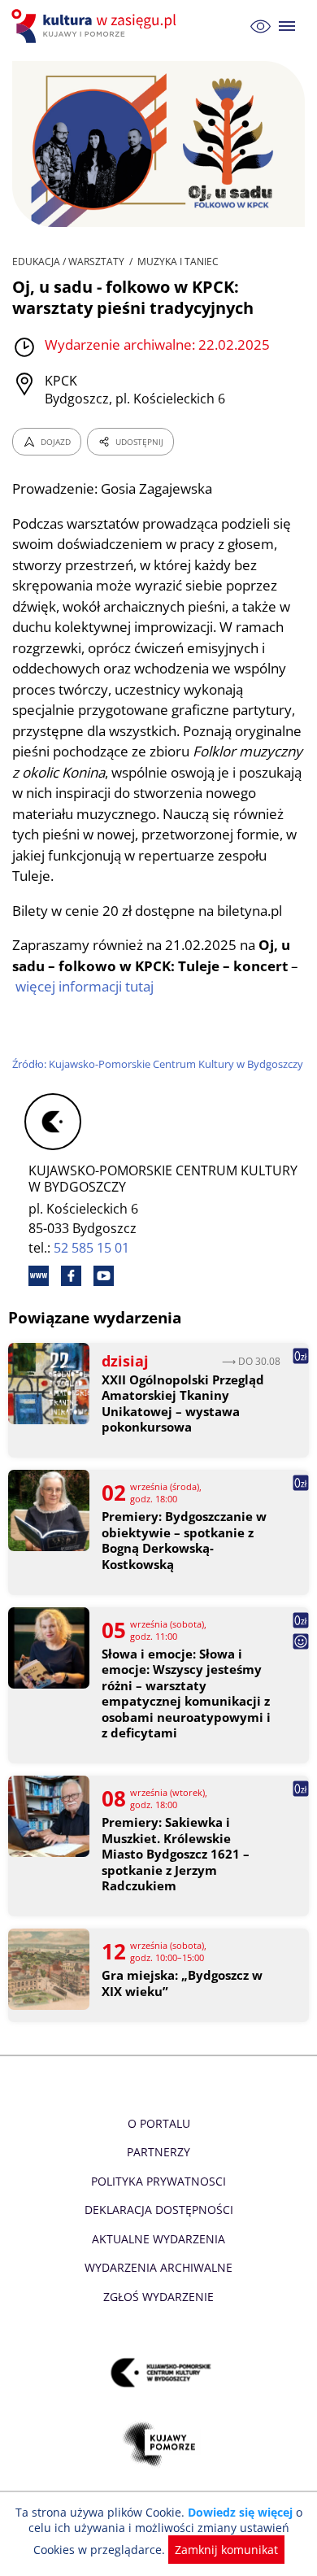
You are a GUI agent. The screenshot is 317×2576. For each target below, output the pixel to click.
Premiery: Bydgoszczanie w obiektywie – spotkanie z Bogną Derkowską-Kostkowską (184, 1541)
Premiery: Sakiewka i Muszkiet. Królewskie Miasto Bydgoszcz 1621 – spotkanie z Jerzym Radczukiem (176, 1854)
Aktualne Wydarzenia (158, 2239)
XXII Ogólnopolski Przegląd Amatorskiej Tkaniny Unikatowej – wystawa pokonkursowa (183, 1404)
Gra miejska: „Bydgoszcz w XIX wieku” (182, 1983)
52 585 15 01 (91, 1248)
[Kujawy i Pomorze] (159, 2444)
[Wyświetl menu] (287, 26)
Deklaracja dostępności (159, 2210)
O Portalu (159, 2123)
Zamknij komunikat (226, 2550)
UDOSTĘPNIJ (139, 442)
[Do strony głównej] (96, 26)
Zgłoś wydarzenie (158, 2297)
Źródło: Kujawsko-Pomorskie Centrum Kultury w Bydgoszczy (158, 1064)
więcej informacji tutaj (85, 986)
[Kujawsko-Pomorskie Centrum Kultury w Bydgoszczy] (159, 2372)
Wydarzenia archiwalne (158, 2267)
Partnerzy (158, 2152)
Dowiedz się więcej (240, 2512)
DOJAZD (56, 442)
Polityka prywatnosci (158, 2181)
